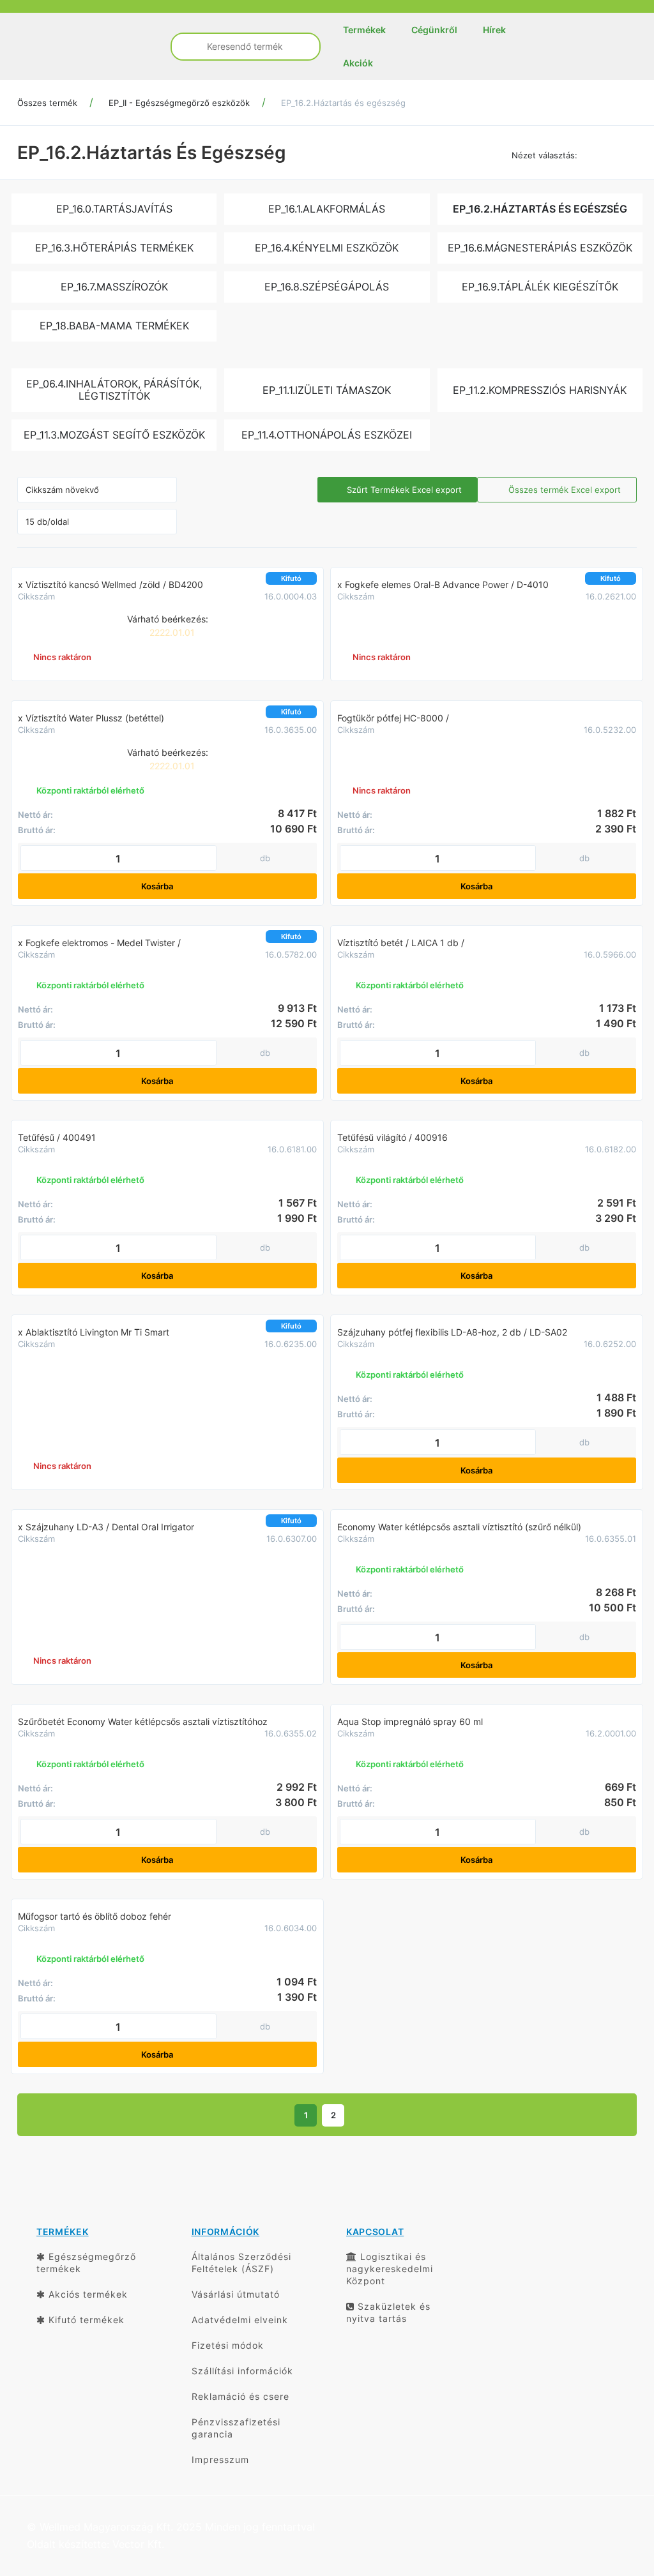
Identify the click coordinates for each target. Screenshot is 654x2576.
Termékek (364, 30)
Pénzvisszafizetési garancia (236, 2428)
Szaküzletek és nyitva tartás (388, 2312)
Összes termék (47, 103)
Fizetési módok (228, 2345)
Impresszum (220, 2459)
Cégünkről (434, 30)
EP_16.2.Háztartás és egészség (343, 103)
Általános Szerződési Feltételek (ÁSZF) (241, 2263)
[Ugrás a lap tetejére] (616, 2499)
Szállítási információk (242, 2371)
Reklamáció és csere (240, 2396)
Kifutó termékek (85, 2320)
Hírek (494, 30)
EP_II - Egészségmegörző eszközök (179, 103)
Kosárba (158, 886)
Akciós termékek (87, 2294)
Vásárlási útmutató (236, 2294)
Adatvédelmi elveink (240, 2320)
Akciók (358, 63)
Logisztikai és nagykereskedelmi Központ (390, 2269)
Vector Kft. (138, 2544)
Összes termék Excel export (563, 490)
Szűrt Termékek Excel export (403, 490)
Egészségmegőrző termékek (86, 2263)
